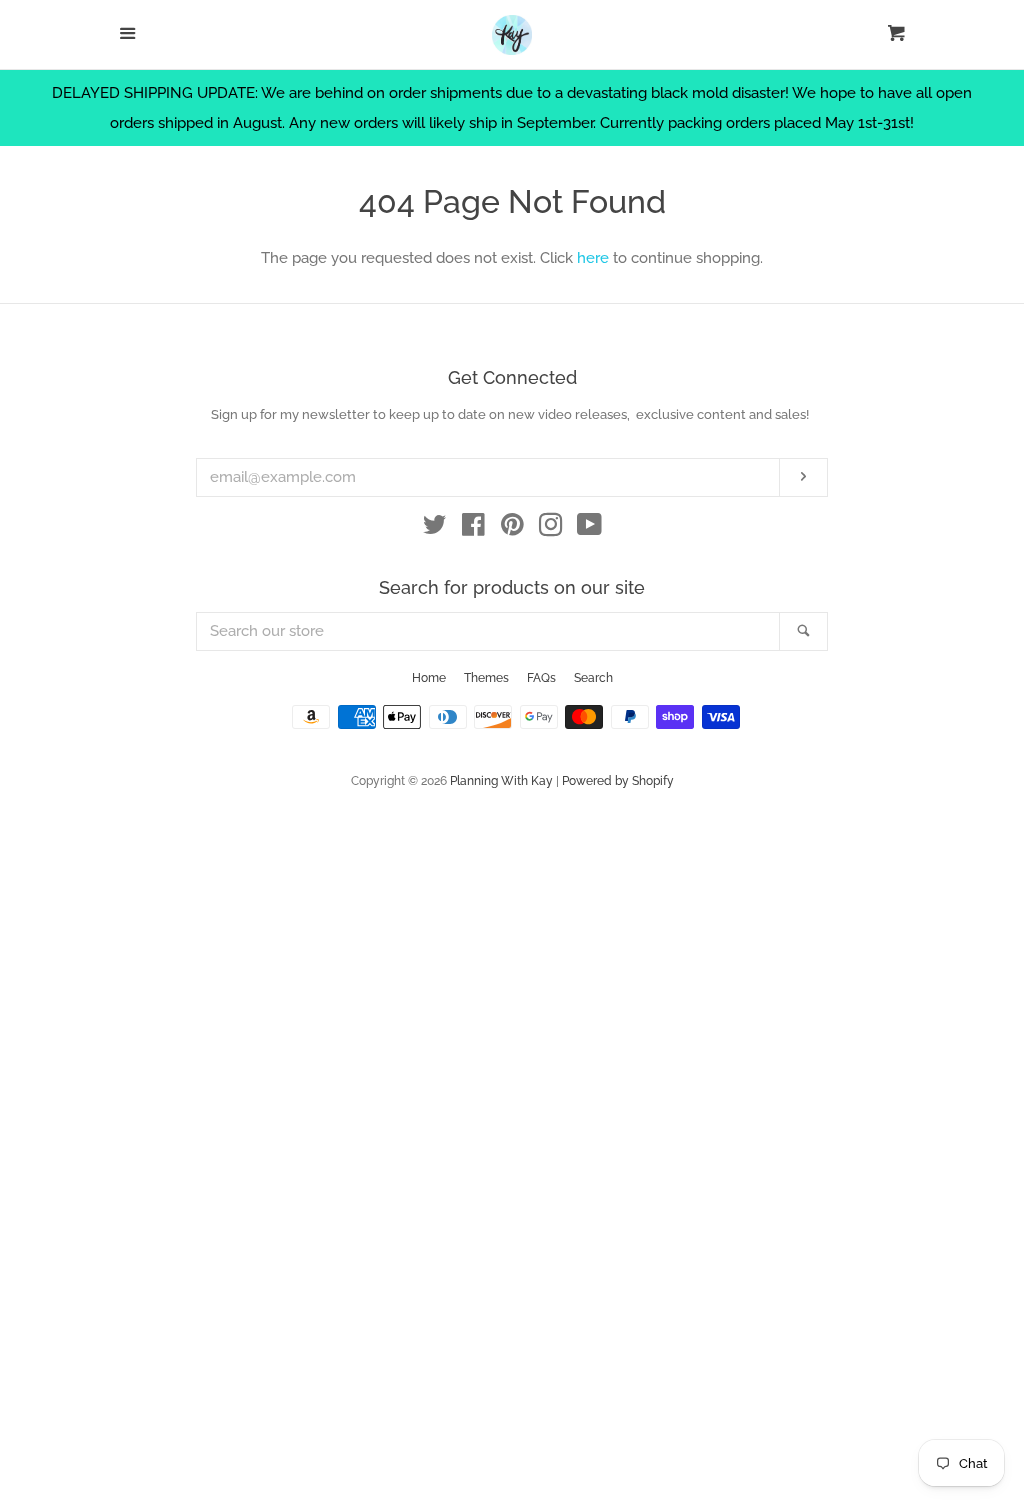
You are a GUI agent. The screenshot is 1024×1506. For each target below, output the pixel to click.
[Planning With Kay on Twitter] (435, 529)
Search (593, 678)
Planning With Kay (501, 781)
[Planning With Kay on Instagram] (551, 529)
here (593, 258)
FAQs (541, 678)
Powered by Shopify (618, 781)
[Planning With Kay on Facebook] (473, 529)
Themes (486, 678)
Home (429, 678)
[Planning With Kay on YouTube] (589, 529)
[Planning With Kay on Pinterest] (512, 529)
